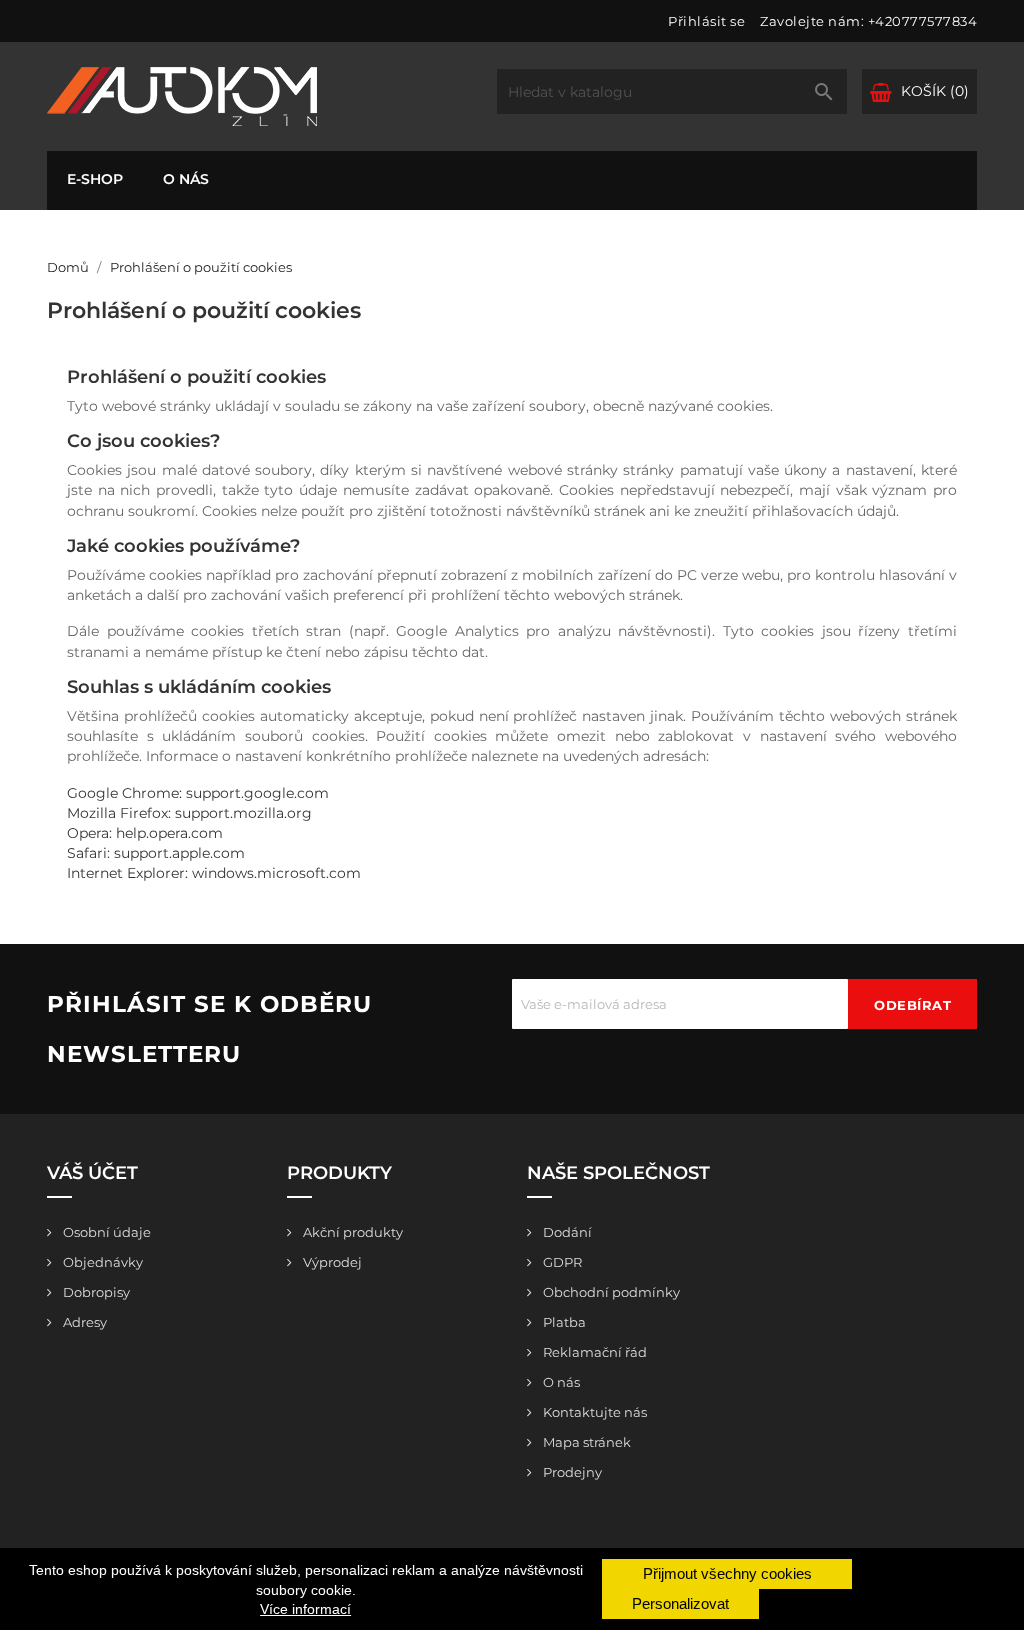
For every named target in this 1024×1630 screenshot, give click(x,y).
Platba (563, 1322)
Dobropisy (95, 1292)
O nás (186, 179)
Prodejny (571, 1472)
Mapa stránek (585, 1442)
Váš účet (92, 1173)
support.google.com (257, 793)
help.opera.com (169, 833)
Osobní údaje (105, 1232)
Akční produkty (351, 1232)
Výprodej (331, 1262)
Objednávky (101, 1262)
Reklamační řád (593, 1352)
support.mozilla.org (243, 813)
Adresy (83, 1322)
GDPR (561, 1262)
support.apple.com (179, 853)
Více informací (305, 1609)
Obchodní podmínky (610, 1292)
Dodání (566, 1232)
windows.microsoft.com (276, 873)
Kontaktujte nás (593, 1412)
